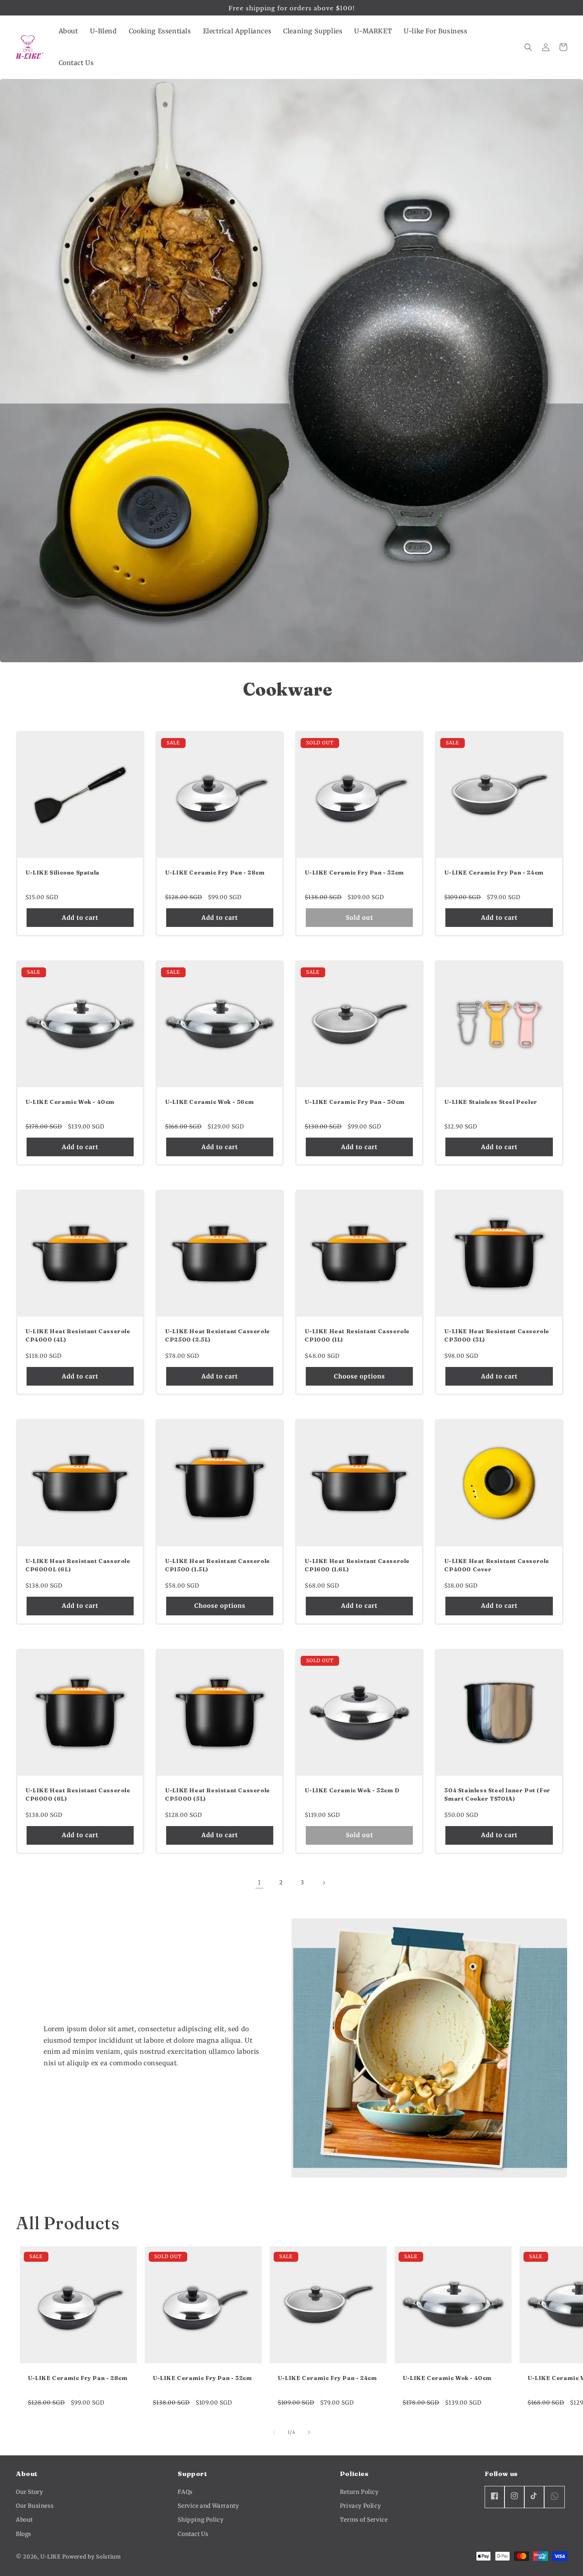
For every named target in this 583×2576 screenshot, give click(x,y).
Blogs (24, 2534)
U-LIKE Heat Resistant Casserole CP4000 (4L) (78, 1335)
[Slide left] (274, 2432)
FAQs (185, 2492)
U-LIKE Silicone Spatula (62, 873)
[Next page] (324, 1883)
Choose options (360, 1376)
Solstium (108, 2557)
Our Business (35, 2506)
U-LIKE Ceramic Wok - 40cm (70, 1102)
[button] (68, 31)
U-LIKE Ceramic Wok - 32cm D (352, 1790)
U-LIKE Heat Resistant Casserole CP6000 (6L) (78, 1795)
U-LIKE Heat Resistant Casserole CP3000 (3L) (497, 1335)
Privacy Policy (360, 2506)
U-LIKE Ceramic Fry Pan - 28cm (215, 873)
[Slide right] (309, 2432)
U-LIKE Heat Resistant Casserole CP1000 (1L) (357, 1335)
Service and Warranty (208, 2506)
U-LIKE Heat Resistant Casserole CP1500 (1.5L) (218, 1565)
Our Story (29, 2492)
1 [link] (259, 1882)
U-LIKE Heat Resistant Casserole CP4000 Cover (497, 1565)
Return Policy (359, 2492)
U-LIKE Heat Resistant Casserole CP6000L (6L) (78, 1565)
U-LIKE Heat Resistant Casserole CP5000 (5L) (218, 1795)
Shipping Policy (200, 2520)
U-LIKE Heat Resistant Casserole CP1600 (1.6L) (357, 1565)
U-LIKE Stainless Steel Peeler (491, 1102)
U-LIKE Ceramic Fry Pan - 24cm (494, 873)
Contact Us (193, 2534)
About (24, 2520)
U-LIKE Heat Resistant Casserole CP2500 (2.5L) (218, 1335)
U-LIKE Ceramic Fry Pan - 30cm (355, 1102)
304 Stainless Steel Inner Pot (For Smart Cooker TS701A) (497, 1795)
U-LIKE (51, 2557)
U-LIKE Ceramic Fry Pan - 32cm (354, 873)
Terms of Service (364, 2520)
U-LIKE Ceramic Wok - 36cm (209, 1102)
